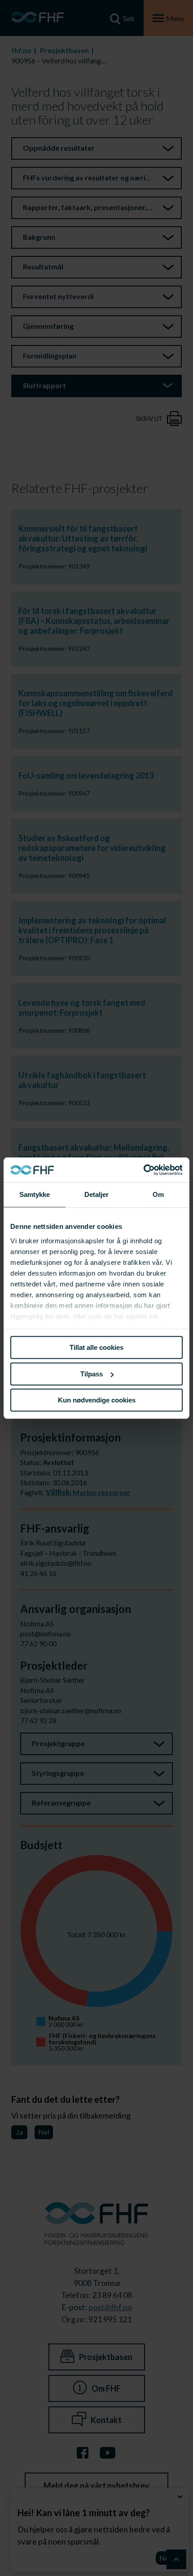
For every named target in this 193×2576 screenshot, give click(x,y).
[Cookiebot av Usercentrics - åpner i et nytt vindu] (143, 1170)
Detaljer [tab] (97, 1194)
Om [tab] (158, 1194)
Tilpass (92, 1374)
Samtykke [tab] (35, 1194)
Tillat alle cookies (96, 1347)
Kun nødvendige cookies (97, 1400)
